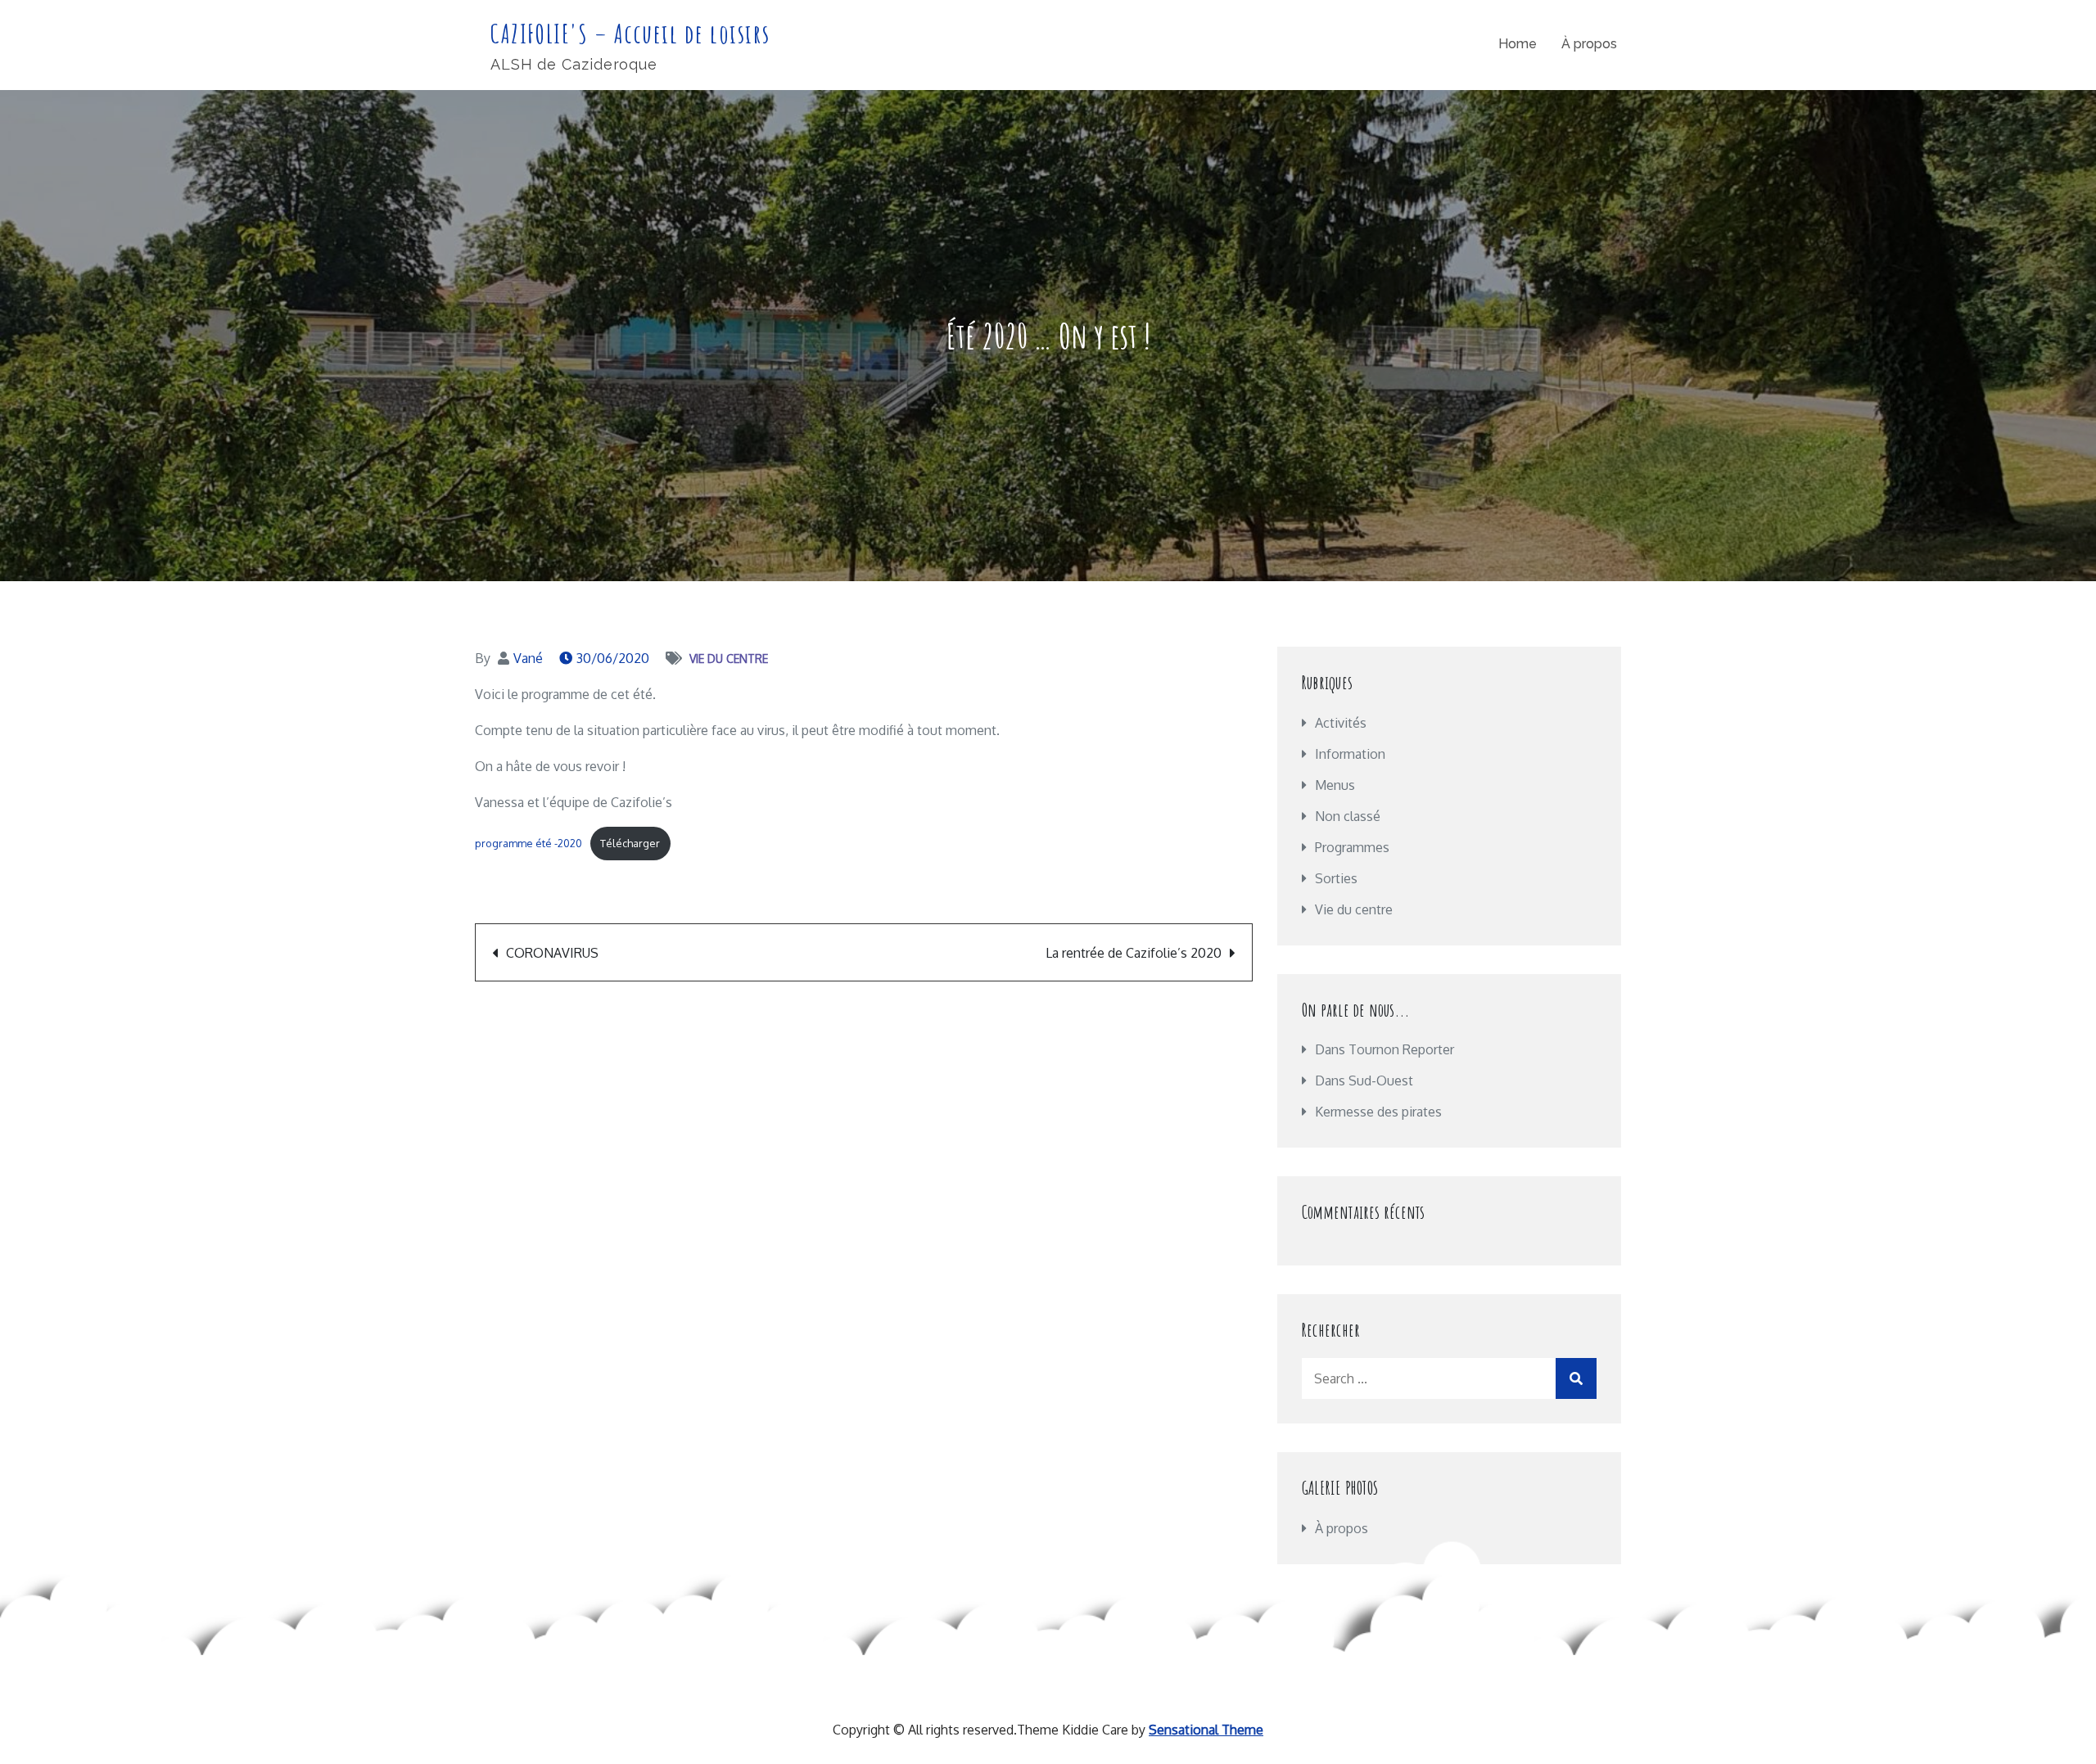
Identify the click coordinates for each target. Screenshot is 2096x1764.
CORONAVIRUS (552, 953)
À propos (1589, 44)
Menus (1335, 785)
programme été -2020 (529, 843)
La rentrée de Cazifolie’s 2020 (1134, 953)
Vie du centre (729, 659)
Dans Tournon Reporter (1385, 1049)
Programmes (1352, 847)
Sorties (1336, 878)
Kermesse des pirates (1378, 1112)
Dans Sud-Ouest (1364, 1081)
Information (1350, 754)
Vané (528, 658)
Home (1518, 44)
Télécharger (630, 843)
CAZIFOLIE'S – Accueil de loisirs (630, 33)
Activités (1341, 723)
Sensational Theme (1206, 1730)
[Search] (1576, 1378)
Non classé (1348, 816)
